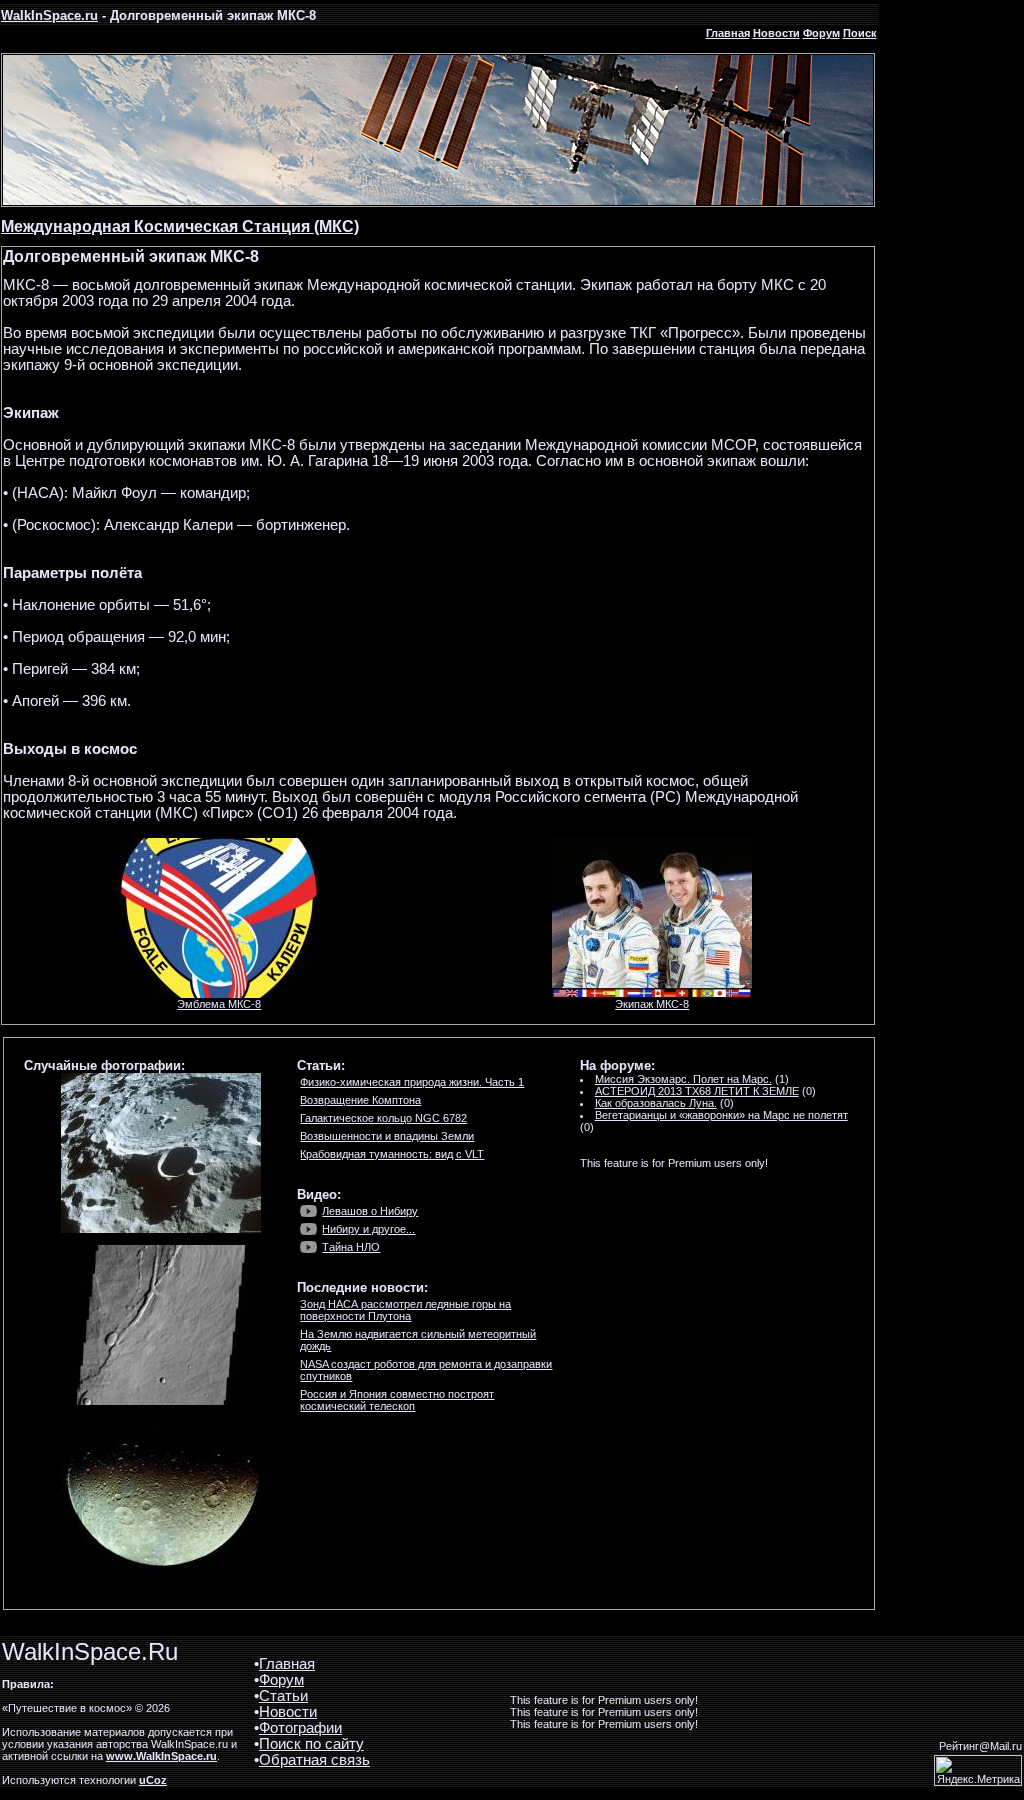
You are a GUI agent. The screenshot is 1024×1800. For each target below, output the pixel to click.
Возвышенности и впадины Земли (387, 1136)
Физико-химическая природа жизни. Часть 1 (412, 1082)
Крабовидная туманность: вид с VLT (392, 1154)
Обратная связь (314, 1760)
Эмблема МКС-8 (219, 1004)
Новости (776, 33)
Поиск (860, 33)
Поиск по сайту (311, 1744)
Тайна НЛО (351, 1247)
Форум (821, 33)
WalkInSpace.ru (49, 15)
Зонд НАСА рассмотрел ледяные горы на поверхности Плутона (405, 1310)
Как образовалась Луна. (656, 1103)
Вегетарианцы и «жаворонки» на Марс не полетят (721, 1115)
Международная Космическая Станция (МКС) (180, 226)
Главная (728, 33)
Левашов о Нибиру (370, 1211)
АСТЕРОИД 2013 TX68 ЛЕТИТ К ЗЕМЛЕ (697, 1091)
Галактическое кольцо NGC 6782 (383, 1118)
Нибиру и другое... (368, 1229)
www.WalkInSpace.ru (161, 1756)
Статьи (283, 1696)
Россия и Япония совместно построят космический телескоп (397, 1400)
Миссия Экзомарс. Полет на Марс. (683, 1079)
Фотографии (300, 1728)
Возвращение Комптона (360, 1100)
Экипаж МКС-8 (652, 1004)
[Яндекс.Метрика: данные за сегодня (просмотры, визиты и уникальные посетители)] (978, 1770)
